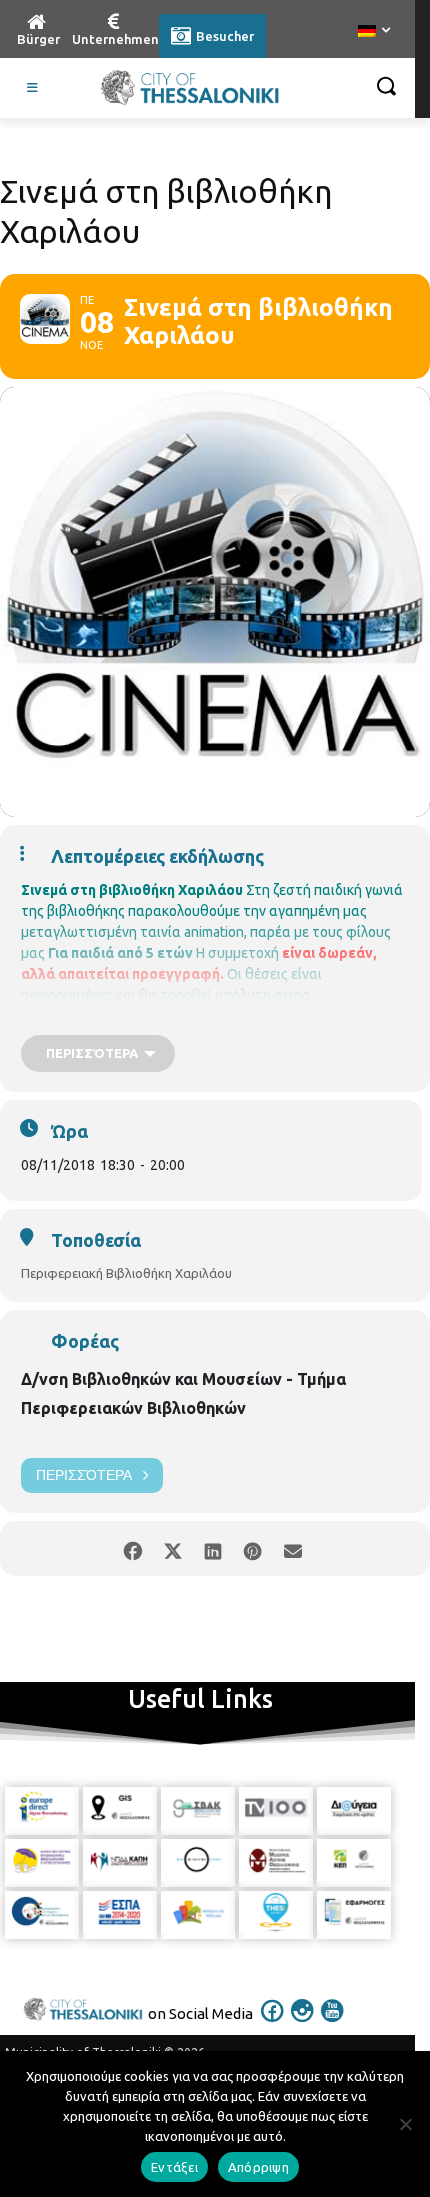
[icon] (273, 2024)
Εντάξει (174, 2167)
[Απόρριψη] (405, 2124)
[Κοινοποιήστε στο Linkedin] (212, 1548)
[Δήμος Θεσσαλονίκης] (190, 88)
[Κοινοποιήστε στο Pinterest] (252, 1548)
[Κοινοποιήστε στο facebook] (132, 1548)
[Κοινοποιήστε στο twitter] (172, 1548)
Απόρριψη (258, 2167)
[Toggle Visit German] (33, 88)
